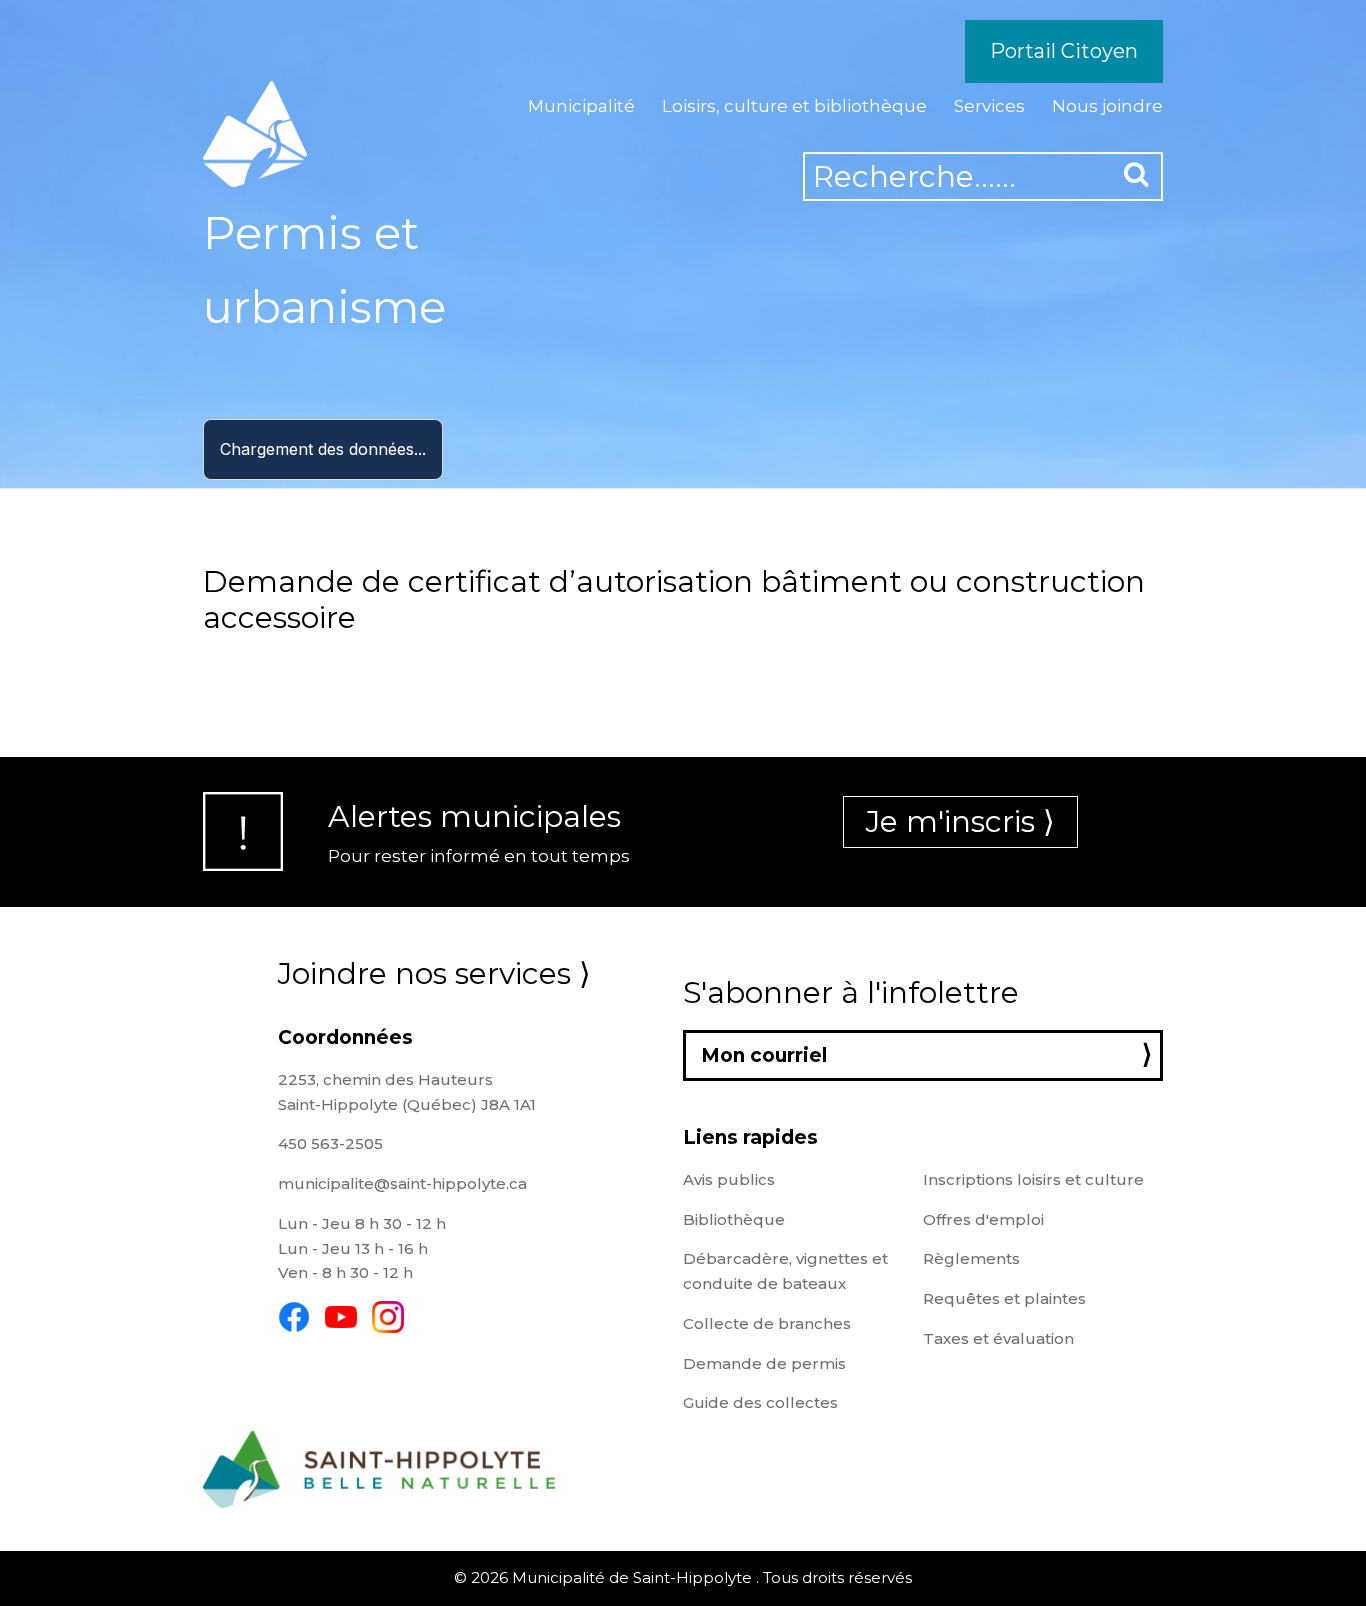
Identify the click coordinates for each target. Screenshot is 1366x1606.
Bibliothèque (734, 1219)
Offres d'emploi (983, 1219)
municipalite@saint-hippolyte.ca (402, 1183)
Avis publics (729, 1179)
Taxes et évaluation (998, 1338)
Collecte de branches (767, 1323)
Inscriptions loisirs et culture (1033, 1179)
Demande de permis (764, 1363)
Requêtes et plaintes (1004, 1298)
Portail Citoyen (1064, 51)
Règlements (971, 1258)
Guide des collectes (760, 1402)
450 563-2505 (330, 1143)
